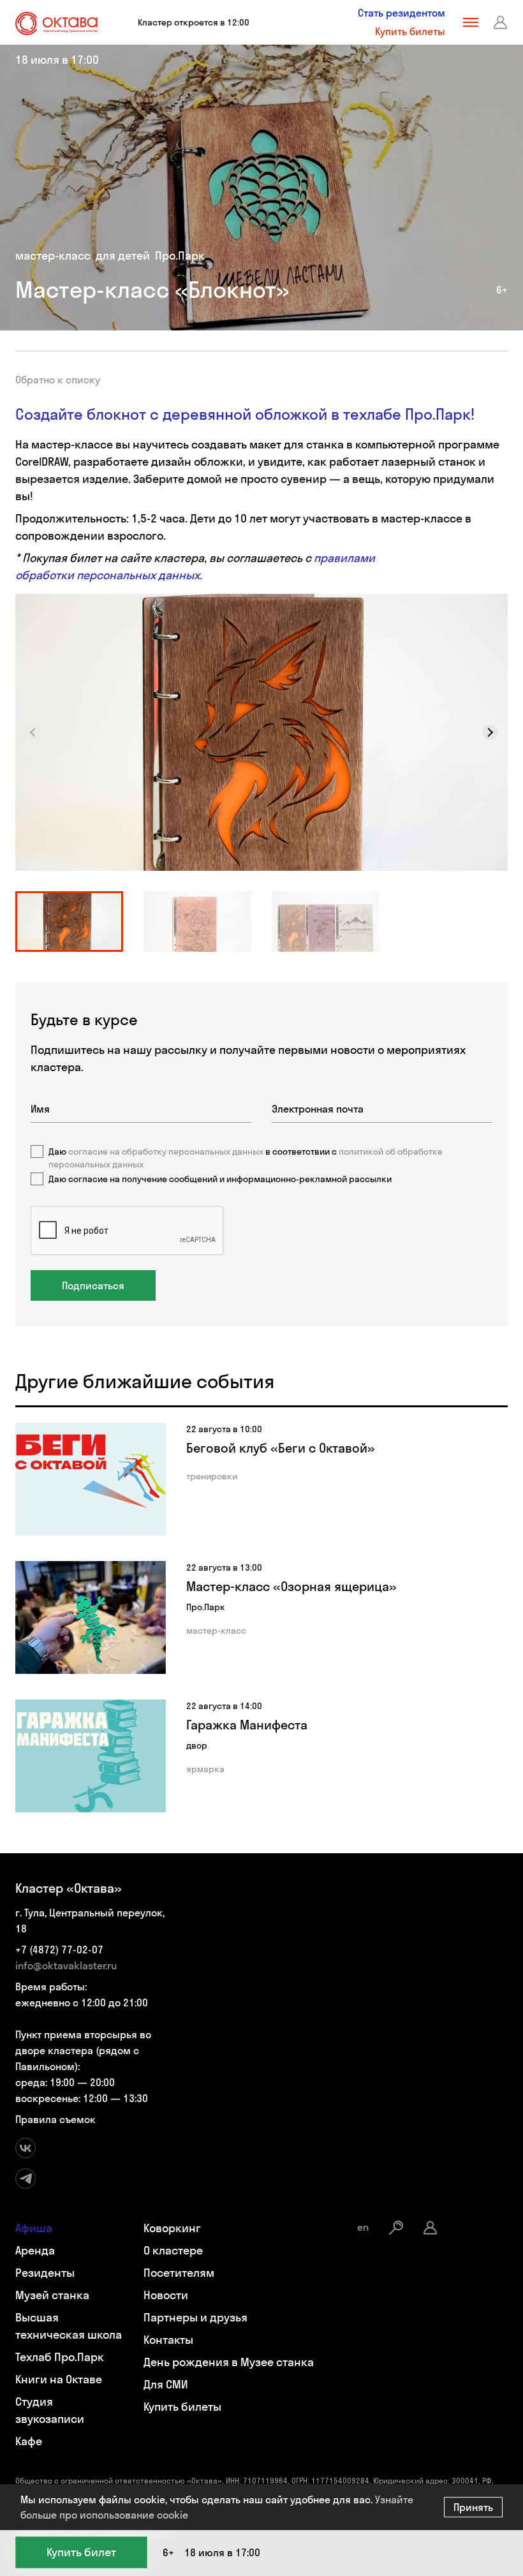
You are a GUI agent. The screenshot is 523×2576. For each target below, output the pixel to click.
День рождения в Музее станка (229, 2362)
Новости (166, 2295)
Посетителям (179, 2273)
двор (197, 1745)
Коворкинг (172, 2228)
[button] (490, 732)
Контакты (168, 2340)
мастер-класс (53, 255)
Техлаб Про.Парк (60, 2357)
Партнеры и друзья (195, 2317)
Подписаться (93, 1285)
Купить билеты (410, 31)
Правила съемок (55, 2119)
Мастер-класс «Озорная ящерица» (291, 1586)
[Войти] (501, 22)
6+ (502, 290)
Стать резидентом (401, 13)
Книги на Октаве (59, 2379)
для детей (123, 255)
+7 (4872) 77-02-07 (59, 1950)
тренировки (212, 1476)
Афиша (34, 2228)
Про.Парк (180, 255)
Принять (473, 2507)
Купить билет (81, 2552)
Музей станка (52, 2295)
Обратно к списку (58, 380)
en (363, 2227)
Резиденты (45, 2273)
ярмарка (205, 1769)
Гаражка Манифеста (247, 1725)
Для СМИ (166, 2384)
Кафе (29, 2441)
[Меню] (471, 22)
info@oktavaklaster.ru (66, 1965)
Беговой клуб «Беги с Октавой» (281, 1448)
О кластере (173, 2250)
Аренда (35, 2250)
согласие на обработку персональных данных (166, 1151)
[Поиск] (396, 2228)
